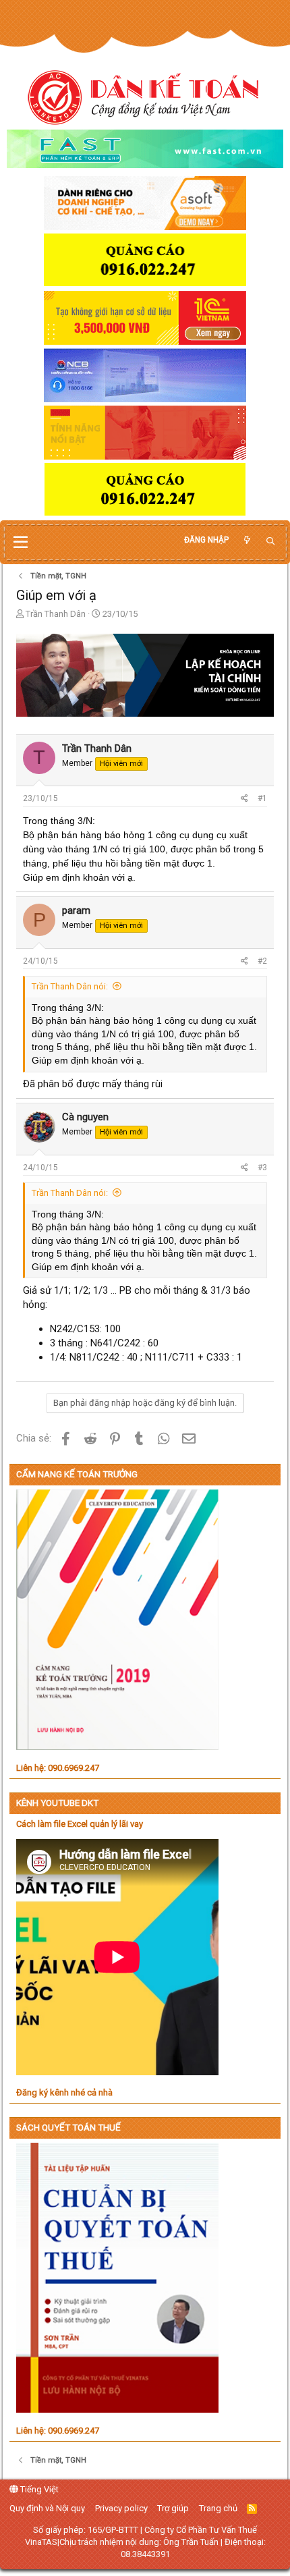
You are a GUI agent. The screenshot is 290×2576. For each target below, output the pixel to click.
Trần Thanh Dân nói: (70, 986)
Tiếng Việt (38, 2489)
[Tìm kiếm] (270, 542)
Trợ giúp (173, 2508)
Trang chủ (218, 2508)
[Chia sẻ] (244, 799)
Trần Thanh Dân (56, 614)
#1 (262, 798)
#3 (262, 1168)
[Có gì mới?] (247, 540)
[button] (21, 543)
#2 (262, 961)
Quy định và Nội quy (47, 2508)
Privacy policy (121, 2508)
